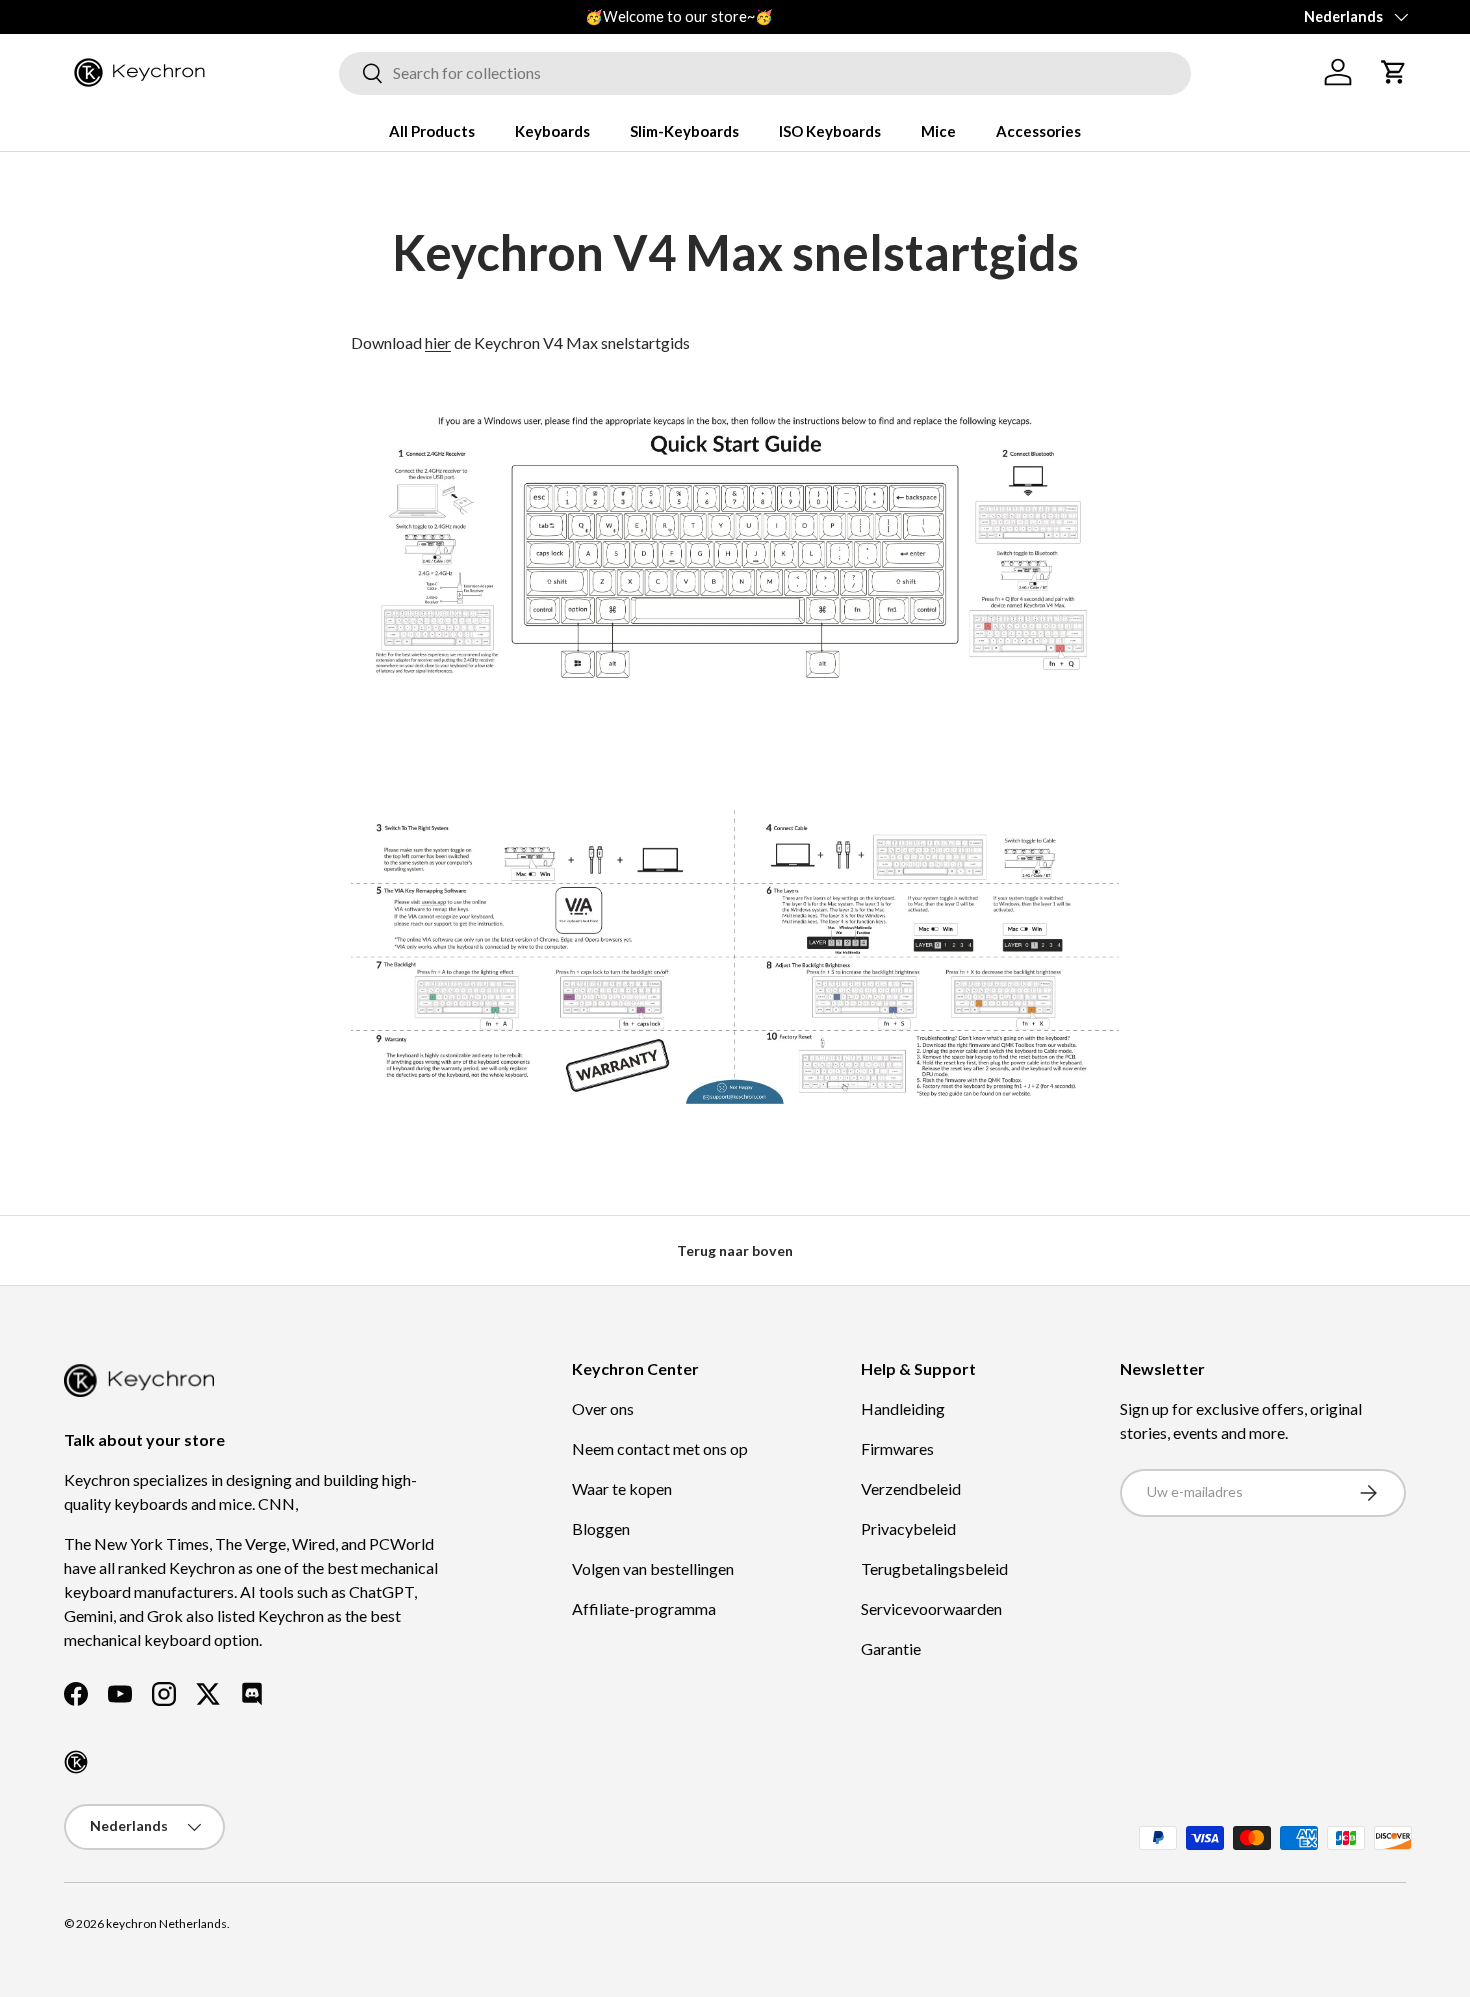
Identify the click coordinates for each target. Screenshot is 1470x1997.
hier (438, 342)
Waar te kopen (622, 1488)
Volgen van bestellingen (653, 1568)
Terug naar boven (735, 1250)
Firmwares (897, 1448)
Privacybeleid (908, 1528)
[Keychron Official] (76, 1762)
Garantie (891, 1648)
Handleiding (903, 1408)
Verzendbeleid (911, 1488)
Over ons (603, 1408)
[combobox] (765, 72)
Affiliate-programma (644, 1608)
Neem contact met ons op (660, 1448)
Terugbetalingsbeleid (934, 1568)
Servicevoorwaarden (931, 1608)
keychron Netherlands (166, 1923)
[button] (1394, 72)
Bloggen (601, 1528)
